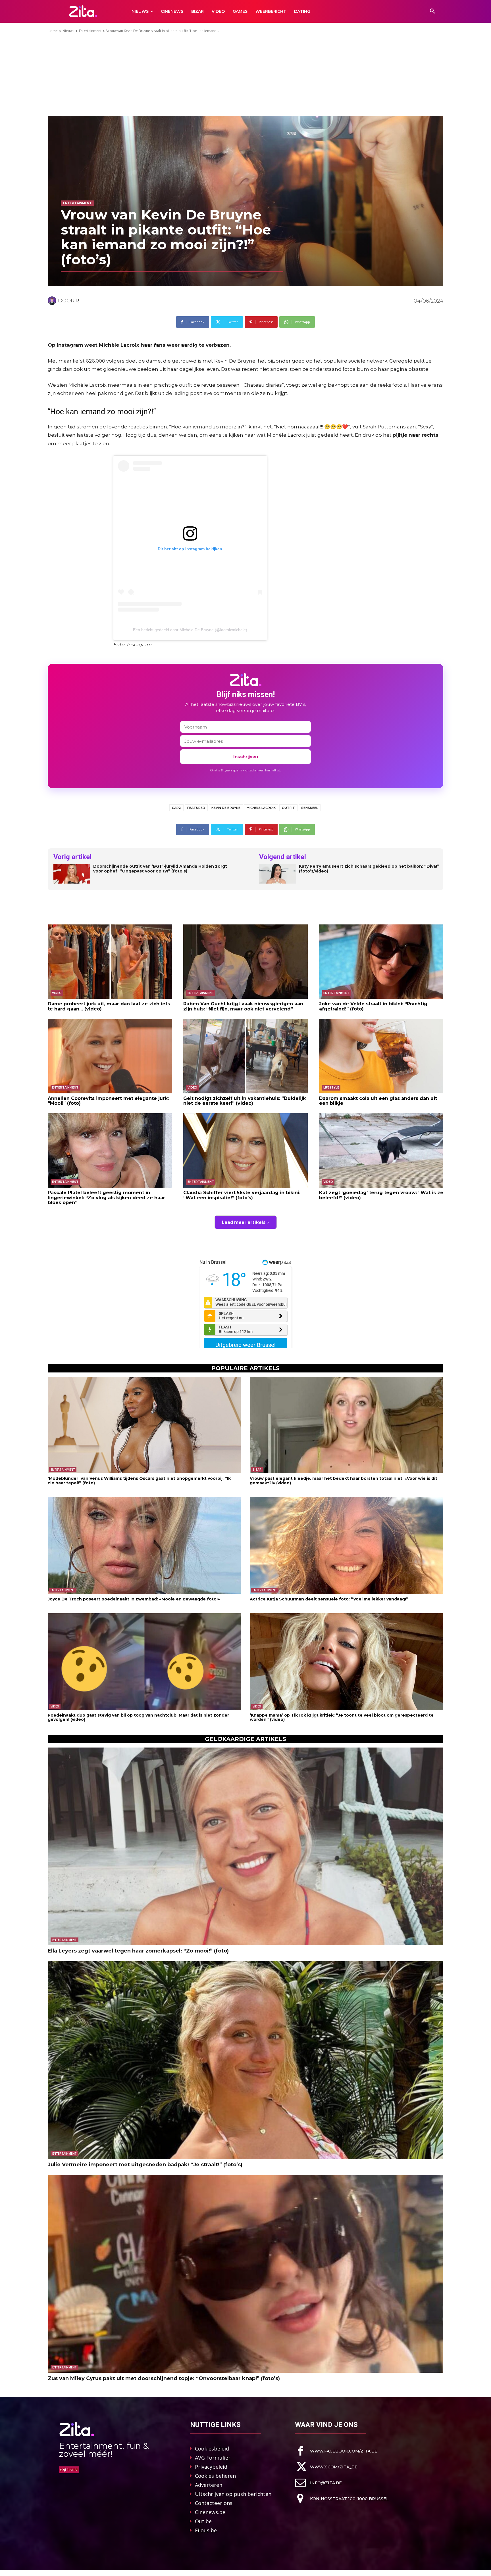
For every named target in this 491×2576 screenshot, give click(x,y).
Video (57, 993)
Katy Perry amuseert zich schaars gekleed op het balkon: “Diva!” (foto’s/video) (369, 869)
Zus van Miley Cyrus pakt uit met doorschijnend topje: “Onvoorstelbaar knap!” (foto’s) (164, 2378)
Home (53, 31)
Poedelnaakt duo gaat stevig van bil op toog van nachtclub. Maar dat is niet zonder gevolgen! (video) (138, 1717)
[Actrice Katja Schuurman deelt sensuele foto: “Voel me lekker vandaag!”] (347, 1546)
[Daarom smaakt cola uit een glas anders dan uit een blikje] (381, 1056)
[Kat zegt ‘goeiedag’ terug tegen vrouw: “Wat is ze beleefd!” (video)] (381, 1150)
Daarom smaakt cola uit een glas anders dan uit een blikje (378, 1101)
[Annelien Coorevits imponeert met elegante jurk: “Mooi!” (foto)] (110, 1056)
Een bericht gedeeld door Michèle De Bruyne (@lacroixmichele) (190, 630)
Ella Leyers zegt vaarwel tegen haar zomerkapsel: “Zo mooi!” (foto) (138, 1951)
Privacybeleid (211, 2467)
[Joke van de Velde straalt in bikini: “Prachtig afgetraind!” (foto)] (381, 962)
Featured (196, 808)
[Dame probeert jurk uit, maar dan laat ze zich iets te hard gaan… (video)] (110, 962)
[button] (432, 11)
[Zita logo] (83, 11)
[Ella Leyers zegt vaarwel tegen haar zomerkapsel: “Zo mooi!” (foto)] (246, 1846)
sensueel (310, 808)
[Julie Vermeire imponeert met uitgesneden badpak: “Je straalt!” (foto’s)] (246, 2060)
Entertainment (90, 31)
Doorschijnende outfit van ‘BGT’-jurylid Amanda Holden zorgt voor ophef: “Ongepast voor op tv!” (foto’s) (160, 869)
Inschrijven (246, 757)
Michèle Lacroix (261, 808)
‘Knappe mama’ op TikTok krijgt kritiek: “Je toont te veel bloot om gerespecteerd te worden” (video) (342, 1717)
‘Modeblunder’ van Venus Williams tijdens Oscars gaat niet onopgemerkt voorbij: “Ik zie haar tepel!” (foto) (139, 1480)
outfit (288, 808)
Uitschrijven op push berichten (233, 2494)
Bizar (257, 1470)
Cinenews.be (210, 2512)
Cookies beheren (215, 2476)
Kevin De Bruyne (226, 808)
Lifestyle (331, 1088)
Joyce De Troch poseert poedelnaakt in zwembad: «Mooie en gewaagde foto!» (134, 1599)
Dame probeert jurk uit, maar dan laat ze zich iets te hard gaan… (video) (109, 1006)
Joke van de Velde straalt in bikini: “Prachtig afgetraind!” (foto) (373, 1006)
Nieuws (68, 31)
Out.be (203, 2521)
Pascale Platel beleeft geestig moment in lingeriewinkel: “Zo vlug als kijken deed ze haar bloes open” (106, 1198)
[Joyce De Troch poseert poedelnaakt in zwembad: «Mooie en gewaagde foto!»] (144, 1546)
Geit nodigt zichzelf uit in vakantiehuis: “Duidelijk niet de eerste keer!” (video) (245, 1101)
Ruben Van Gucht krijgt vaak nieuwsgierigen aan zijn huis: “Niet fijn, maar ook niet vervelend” (243, 1006)
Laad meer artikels (244, 1222)
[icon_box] (336, 2451)
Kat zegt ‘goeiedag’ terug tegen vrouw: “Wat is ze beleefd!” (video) (381, 1195)
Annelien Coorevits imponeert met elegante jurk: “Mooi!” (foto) (108, 1101)
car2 (176, 808)
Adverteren (209, 2485)
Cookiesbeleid (212, 2449)
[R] (53, 301)
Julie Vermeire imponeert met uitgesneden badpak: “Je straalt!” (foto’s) (145, 2165)
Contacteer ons (214, 2503)
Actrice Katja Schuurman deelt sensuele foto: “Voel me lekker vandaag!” (329, 1599)
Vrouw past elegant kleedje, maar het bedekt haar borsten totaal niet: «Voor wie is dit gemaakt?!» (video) (344, 1480)
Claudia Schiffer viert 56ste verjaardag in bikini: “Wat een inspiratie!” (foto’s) (242, 1195)
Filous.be (206, 2530)
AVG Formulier (213, 2458)
